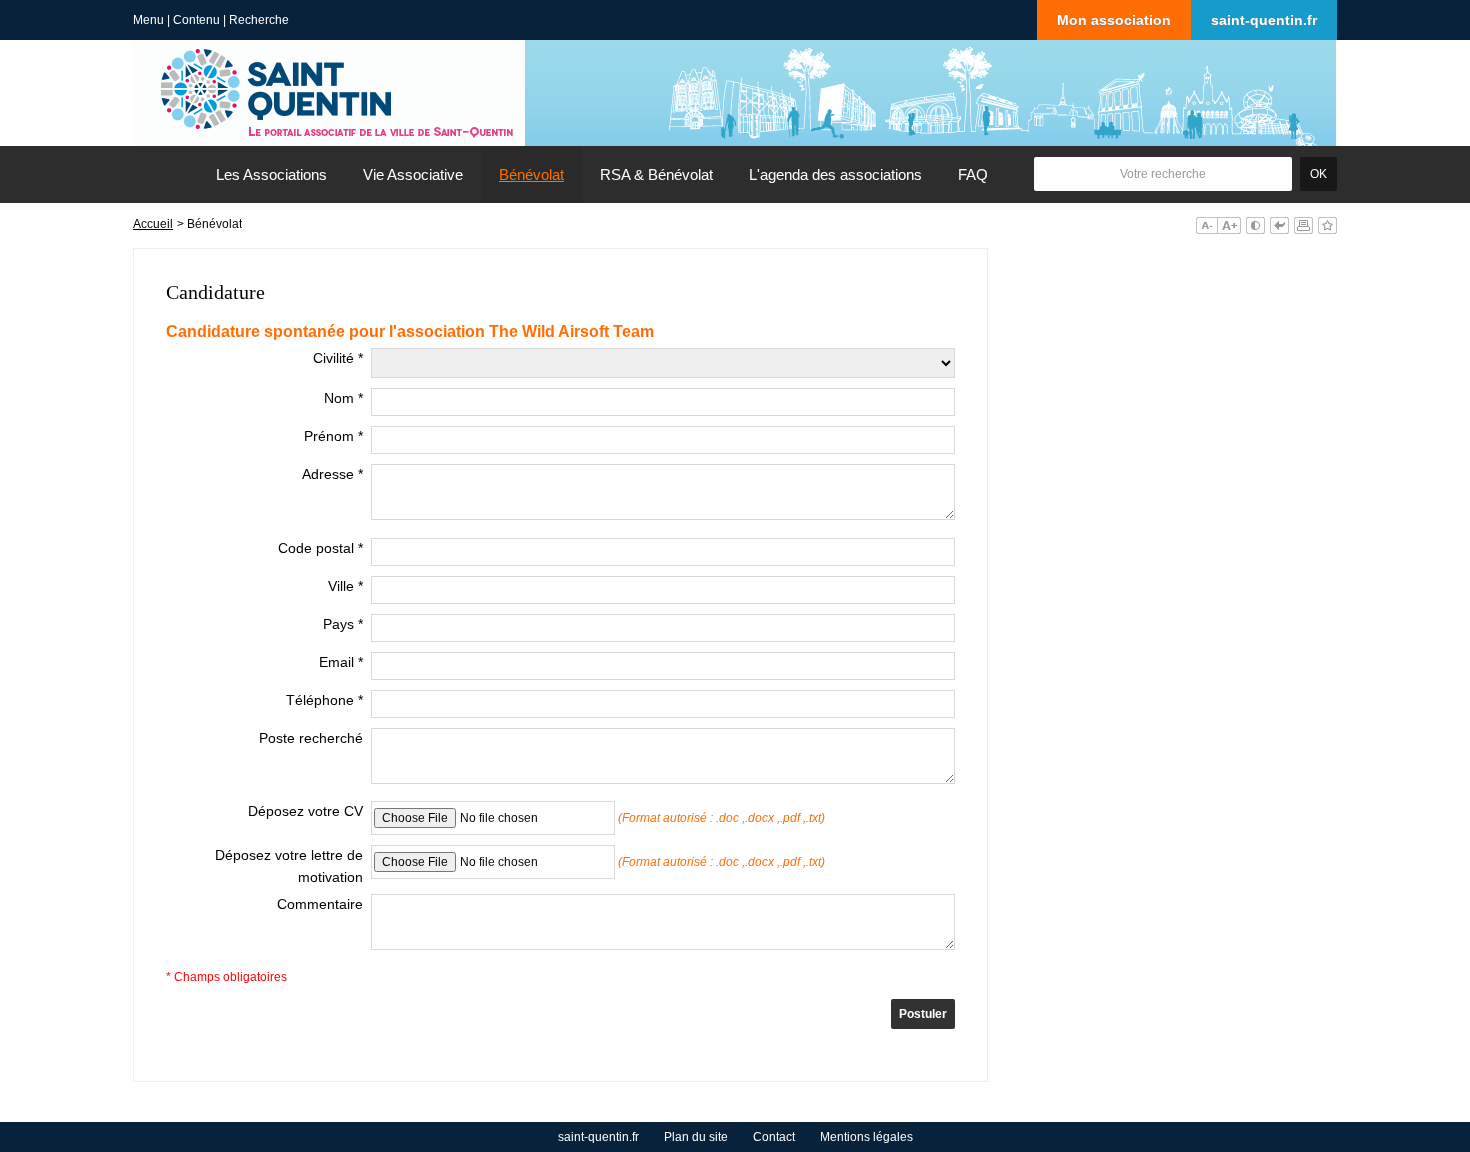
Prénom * (333, 436)
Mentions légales (866, 1137)
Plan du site (696, 1137)
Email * (341, 662)
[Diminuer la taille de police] (1206, 225)
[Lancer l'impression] (1303, 225)
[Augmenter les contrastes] (1255, 225)
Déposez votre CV (305, 811)
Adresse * (332, 474)
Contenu (196, 20)
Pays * (343, 624)
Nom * (343, 398)
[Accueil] (166, 174)
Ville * (345, 586)
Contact (774, 1137)
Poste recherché (311, 738)
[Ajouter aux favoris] (1327, 225)
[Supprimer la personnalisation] (1279, 225)
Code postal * (320, 548)
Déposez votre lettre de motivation (289, 866)
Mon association (1114, 20)
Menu (148, 20)
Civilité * (338, 358)
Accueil (153, 224)
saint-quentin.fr (1264, 20)
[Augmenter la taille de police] (1229, 225)
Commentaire (320, 904)
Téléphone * (324, 700)
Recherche (259, 20)
